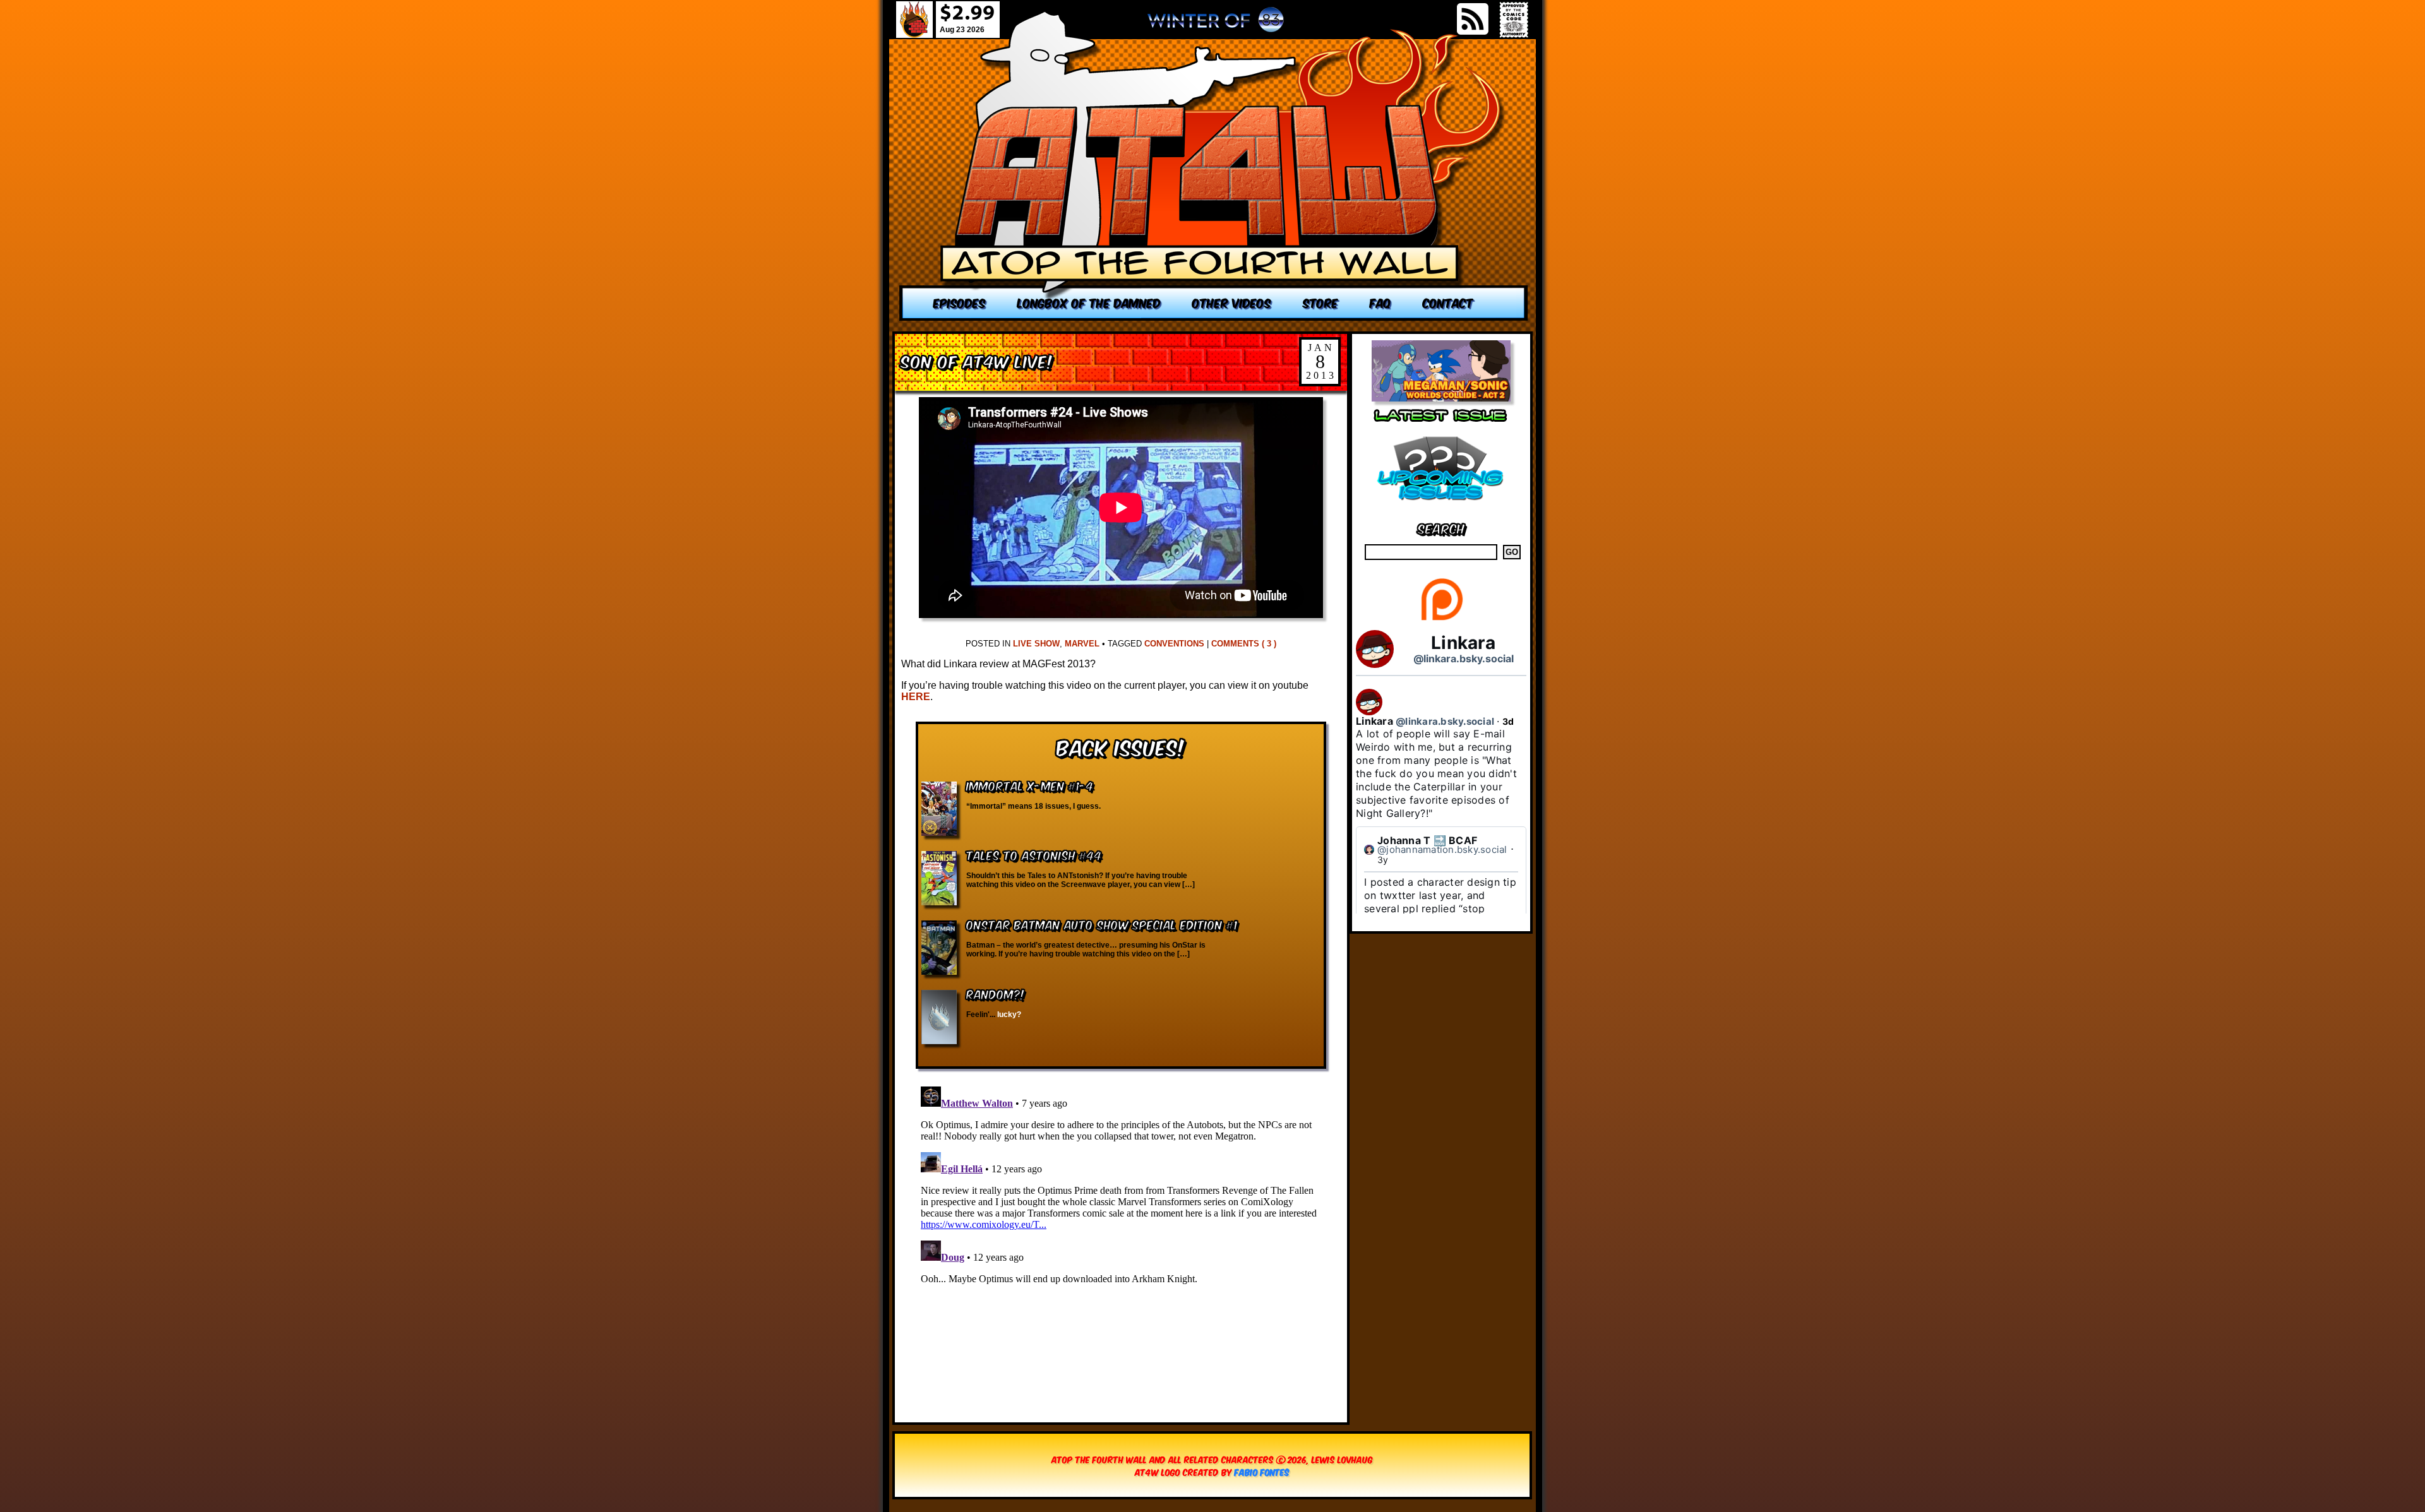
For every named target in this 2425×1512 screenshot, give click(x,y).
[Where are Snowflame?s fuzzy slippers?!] (1214, 166)
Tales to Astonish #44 (1034, 854)
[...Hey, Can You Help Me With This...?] (1216, 25)
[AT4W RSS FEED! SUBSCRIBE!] (1473, 19)
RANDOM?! (996, 993)
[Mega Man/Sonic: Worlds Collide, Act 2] (1441, 398)
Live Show (1036, 644)
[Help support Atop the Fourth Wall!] (1441, 620)
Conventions (1174, 644)
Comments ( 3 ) (1244, 644)
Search (1441, 527)
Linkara (1463, 643)
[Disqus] (1121, 1239)
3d (1508, 721)
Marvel (1082, 644)
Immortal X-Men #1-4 (1030, 785)
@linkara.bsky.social (1464, 658)
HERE (916, 697)
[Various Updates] (1441, 508)
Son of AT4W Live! (977, 360)
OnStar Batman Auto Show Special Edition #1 (1102, 924)
